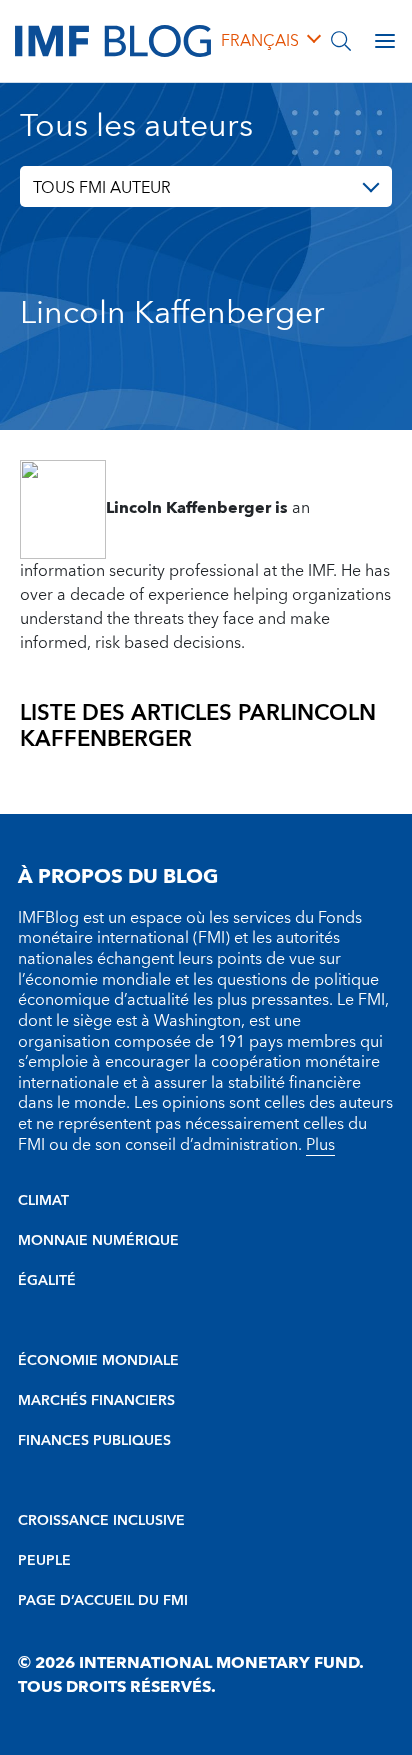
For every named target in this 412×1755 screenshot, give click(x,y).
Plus (320, 1145)
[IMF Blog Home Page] (113, 40)
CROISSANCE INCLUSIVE (101, 1521)
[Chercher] (341, 41)
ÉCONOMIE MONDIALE (98, 1361)
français (260, 41)
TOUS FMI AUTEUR (102, 188)
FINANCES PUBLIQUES (94, 1441)
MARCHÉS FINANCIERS (96, 1401)
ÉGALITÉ (47, 1281)
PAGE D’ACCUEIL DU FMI (103, 1601)
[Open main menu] (385, 41)
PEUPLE (44, 1561)
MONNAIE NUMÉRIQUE (98, 1241)
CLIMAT (43, 1201)
